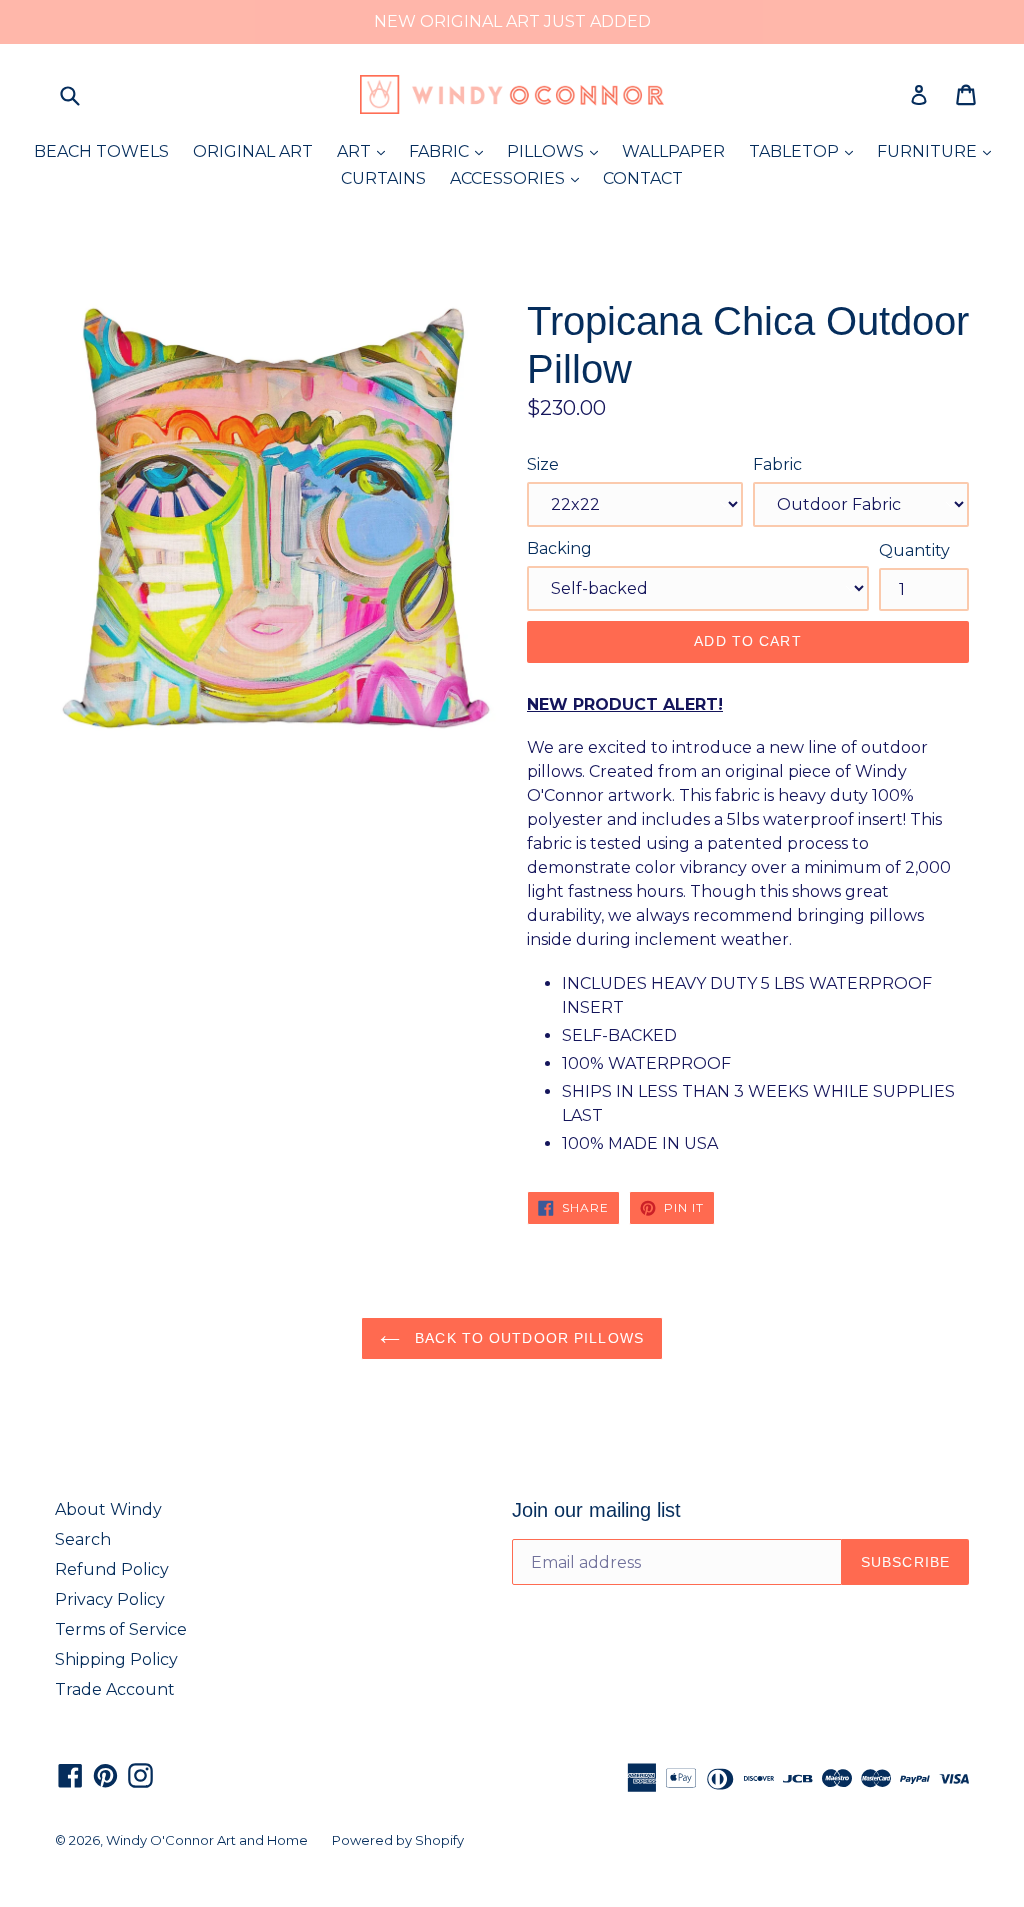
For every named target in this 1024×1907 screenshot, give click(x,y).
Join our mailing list (596, 1510)
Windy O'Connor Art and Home (207, 1840)
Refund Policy (112, 1569)
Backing (559, 548)
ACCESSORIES (519, 178)
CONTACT (643, 178)
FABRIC (451, 151)
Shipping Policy (116, 1659)
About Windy (108, 1509)
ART (366, 151)
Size (543, 464)
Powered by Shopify (398, 1840)
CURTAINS (383, 178)
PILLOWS (557, 151)
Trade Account (115, 1689)
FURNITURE (939, 151)
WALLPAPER (673, 151)
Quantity (914, 550)
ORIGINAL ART (253, 151)
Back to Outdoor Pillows (527, 1338)
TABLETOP (806, 151)
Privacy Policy (110, 1599)
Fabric (777, 464)
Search (83, 1539)
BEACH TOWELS (101, 151)
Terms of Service (121, 1629)
